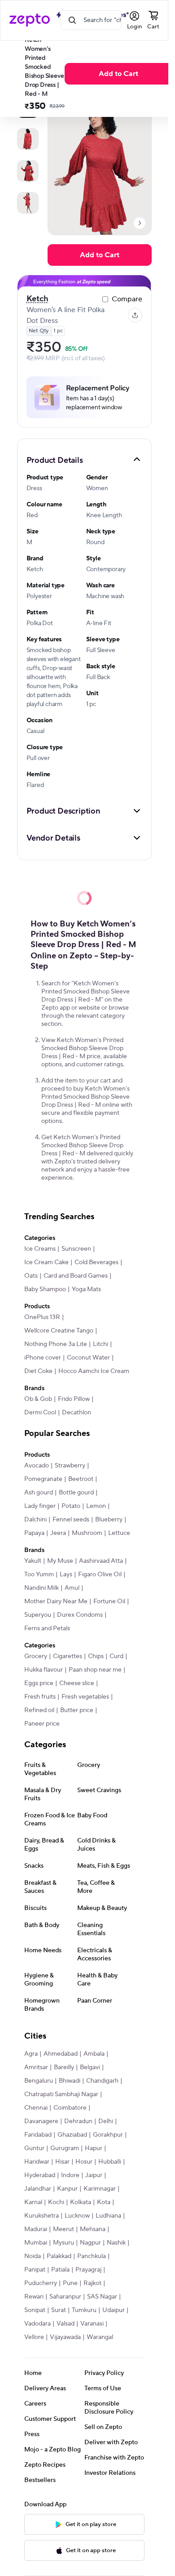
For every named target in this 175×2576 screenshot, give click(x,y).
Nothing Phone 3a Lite (56, 1344)
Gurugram (65, 2148)
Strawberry (70, 1466)
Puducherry (41, 2283)
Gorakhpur (108, 2135)
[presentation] (140, 223)
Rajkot (92, 2283)
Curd (116, 1656)
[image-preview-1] (28, 139)
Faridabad (38, 2135)
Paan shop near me (95, 1670)
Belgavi (90, 2067)
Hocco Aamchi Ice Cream (94, 1371)
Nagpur (90, 2243)
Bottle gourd (76, 1493)
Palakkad (59, 2256)
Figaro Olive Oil (100, 1574)
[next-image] (140, 223)
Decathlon (77, 1413)
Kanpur (67, 2189)
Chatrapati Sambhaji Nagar (61, 2094)
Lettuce (119, 1533)
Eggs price (39, 1683)
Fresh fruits (40, 1697)
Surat (59, 2310)
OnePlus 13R (42, 1317)
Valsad (66, 2324)
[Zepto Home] (30, 20)
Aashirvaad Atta (101, 1561)
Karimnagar (100, 2189)
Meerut (63, 2229)
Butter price (77, 1710)
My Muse (60, 1561)
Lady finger (40, 1506)
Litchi (101, 1344)
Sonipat (35, 2310)
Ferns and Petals (47, 1628)
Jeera (58, 1533)
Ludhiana (108, 2216)
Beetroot (81, 1479)
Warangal (100, 2337)
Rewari (34, 2297)
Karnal (33, 2202)
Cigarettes (68, 1656)
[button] (84, 460)
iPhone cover (43, 1358)
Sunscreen (76, 1249)
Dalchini (35, 1520)
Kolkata (81, 2202)
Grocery (36, 1656)
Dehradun (78, 2121)
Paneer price (42, 1724)
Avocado (37, 1466)
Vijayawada (65, 2337)
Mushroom (87, 1533)
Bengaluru (39, 2081)
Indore (70, 2175)
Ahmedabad (61, 2054)
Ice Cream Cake (46, 1262)
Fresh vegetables (85, 1697)
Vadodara (37, 2324)
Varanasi (92, 2324)
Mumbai (36, 2243)
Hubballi (110, 2162)
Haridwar (37, 2162)
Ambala (94, 2054)
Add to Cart (118, 74)
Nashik (116, 2243)
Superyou (38, 1615)
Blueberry (109, 1520)
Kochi (56, 2202)
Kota (104, 2202)
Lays (66, 1574)
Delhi (106, 2121)
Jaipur (94, 2175)
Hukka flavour (44, 1670)
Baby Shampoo (45, 1289)
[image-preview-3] (28, 203)
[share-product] (135, 315)
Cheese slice (77, 1683)
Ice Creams (40, 1249)
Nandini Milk (42, 1588)
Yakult (33, 1561)
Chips (96, 1656)
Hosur (84, 2162)
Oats (31, 1276)
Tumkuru (84, 2310)
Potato (71, 1506)
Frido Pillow (74, 1399)
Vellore (34, 2337)
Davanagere (41, 2121)
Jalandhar (38, 2189)
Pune (70, 2283)
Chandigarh (102, 2081)
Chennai (36, 2108)
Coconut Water (88, 1358)
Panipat (35, 2270)
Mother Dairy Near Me (56, 1601)
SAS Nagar (102, 2297)
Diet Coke (38, 1371)
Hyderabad (40, 2175)
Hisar (62, 2162)
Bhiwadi (70, 2081)
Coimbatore (70, 2108)
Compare (127, 299)
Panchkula (92, 2256)
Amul (72, 1588)
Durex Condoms (80, 1615)
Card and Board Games (76, 1276)
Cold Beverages (96, 1262)
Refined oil (39, 1710)
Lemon (96, 1506)
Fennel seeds (71, 1520)
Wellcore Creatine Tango (59, 1331)
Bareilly (64, 2067)
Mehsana (93, 2229)
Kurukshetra (42, 2216)
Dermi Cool (40, 1413)
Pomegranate (43, 1479)
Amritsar (36, 2067)
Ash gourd (39, 1493)
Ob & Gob (38, 1399)
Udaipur (114, 2310)
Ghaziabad (72, 2135)
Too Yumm (39, 1574)
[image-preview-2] (28, 171)
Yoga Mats (86, 1289)
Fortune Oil (109, 1601)
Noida (33, 2256)
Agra (31, 2054)
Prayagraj (88, 2270)
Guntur (34, 2148)
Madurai (36, 2229)
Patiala (60, 2270)
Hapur (94, 2148)
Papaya (34, 1533)
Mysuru (63, 2243)
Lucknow (77, 2216)
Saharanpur (65, 2297)
